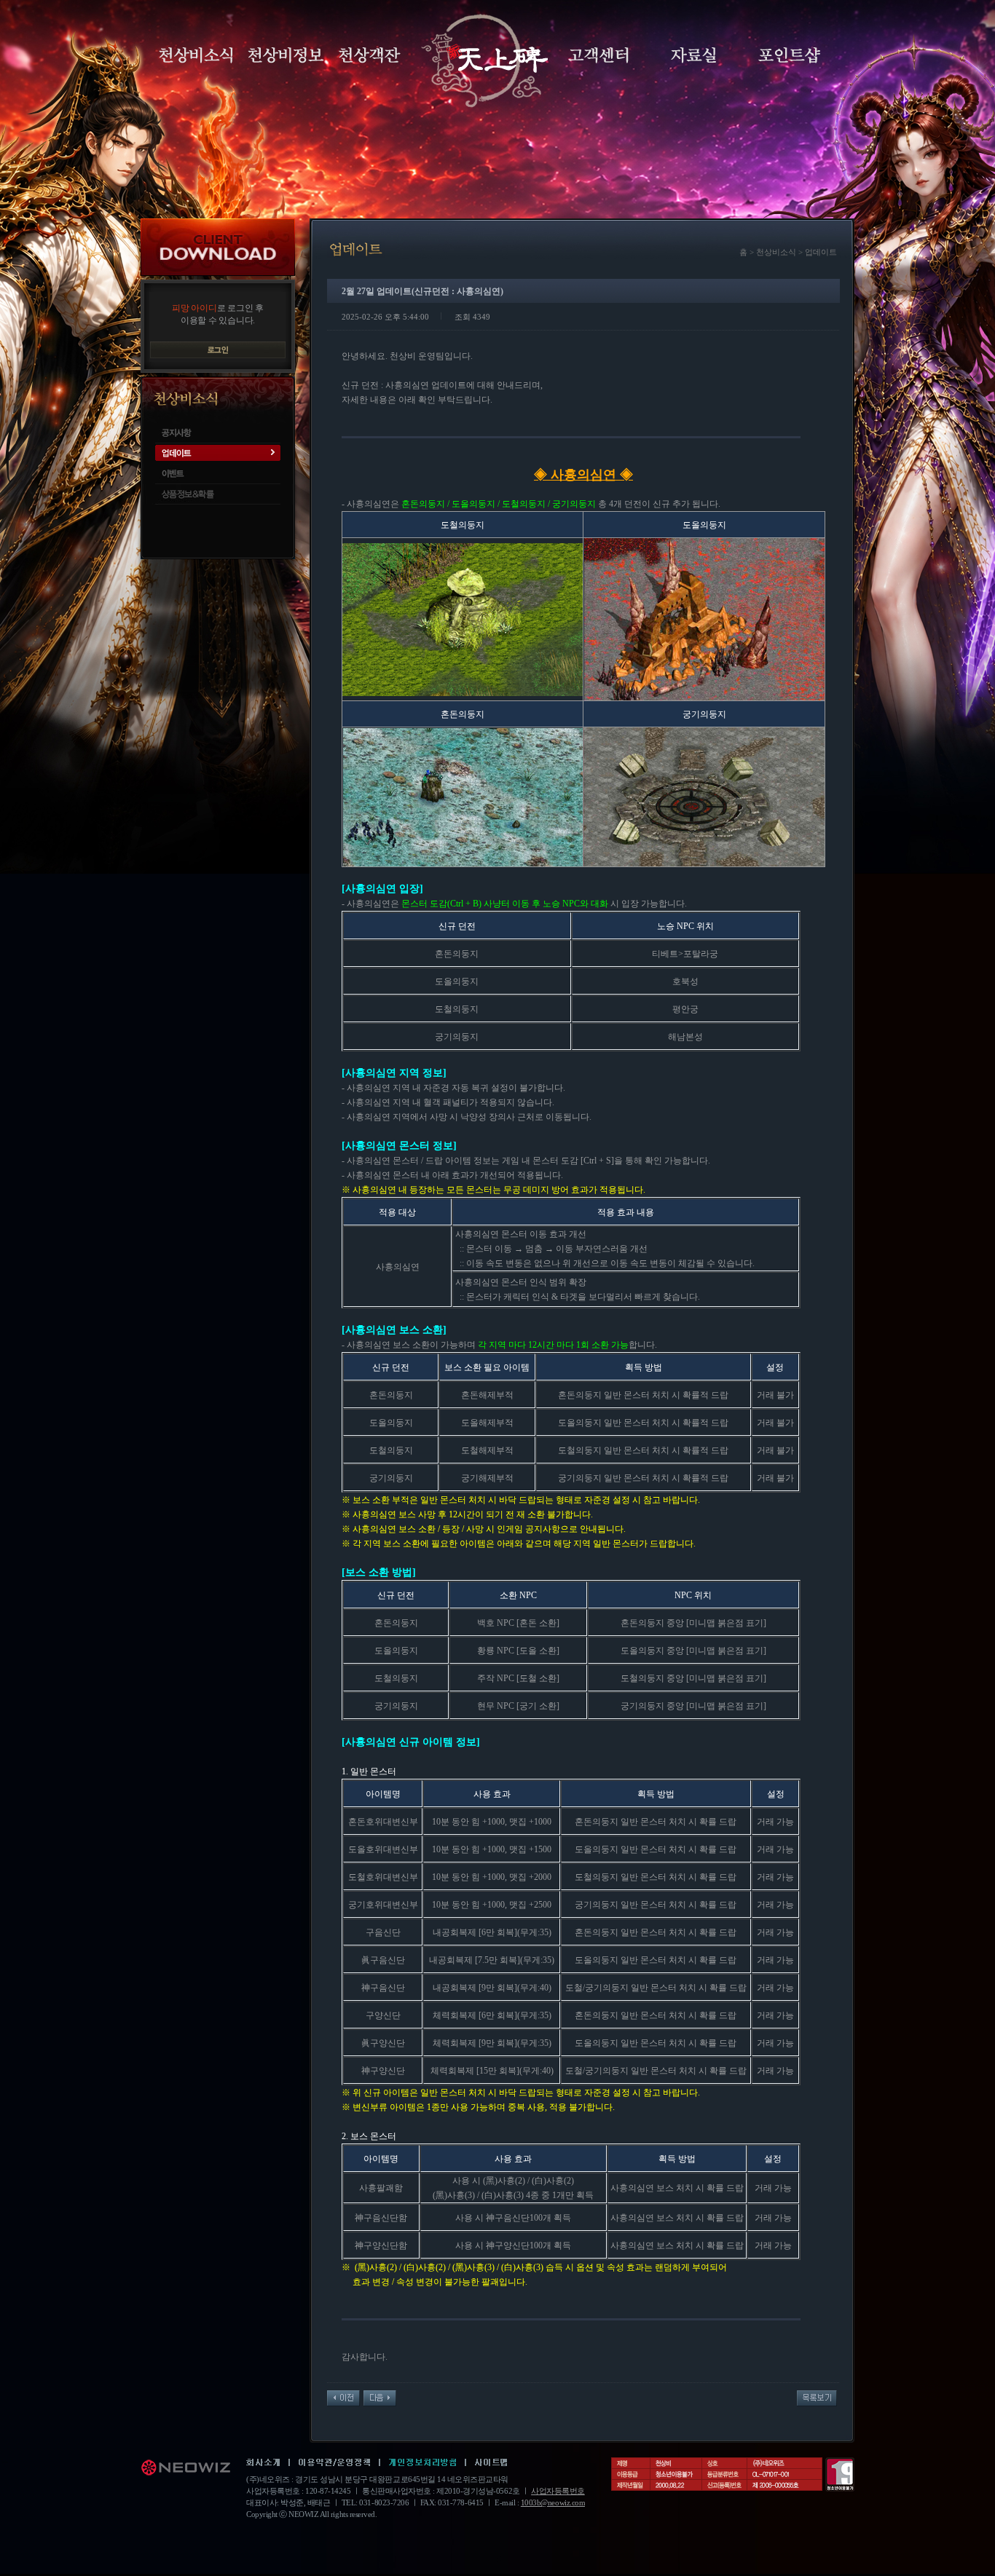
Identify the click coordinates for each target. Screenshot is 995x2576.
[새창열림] (263, 2463)
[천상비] (483, 61)
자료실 (693, 55)
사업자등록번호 (558, 2491)
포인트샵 (789, 55)
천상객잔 (370, 55)
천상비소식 (196, 55)
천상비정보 (286, 55)
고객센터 (598, 55)
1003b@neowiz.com (553, 2502)
